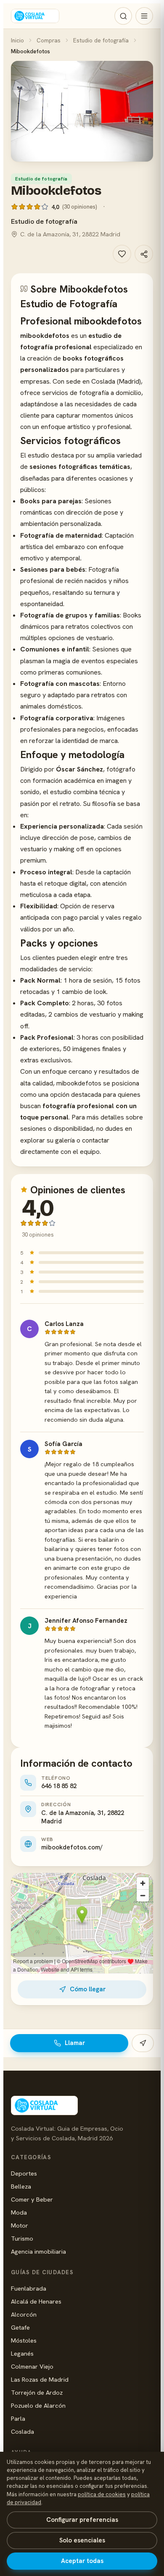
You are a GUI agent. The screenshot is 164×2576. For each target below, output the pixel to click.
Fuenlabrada (29, 2288)
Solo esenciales (82, 2540)
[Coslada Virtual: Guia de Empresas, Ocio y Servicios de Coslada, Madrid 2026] (35, 16)
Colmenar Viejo (32, 2366)
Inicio (17, 40)
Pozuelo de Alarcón (38, 2405)
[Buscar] (123, 16)
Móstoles (24, 2340)
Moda (19, 2212)
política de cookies (102, 2494)
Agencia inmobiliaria (38, 2251)
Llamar (75, 2043)
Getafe (20, 2327)
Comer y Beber (32, 2199)
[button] (82, 111)
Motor (20, 2225)
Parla (18, 2418)
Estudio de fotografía (101, 40)
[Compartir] (144, 254)
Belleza (21, 2186)
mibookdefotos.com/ (72, 1847)
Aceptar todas (82, 2561)
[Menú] (144, 16)
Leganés (22, 2353)
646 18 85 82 (59, 1786)
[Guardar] (122, 254)
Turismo (22, 2238)
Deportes (24, 2173)
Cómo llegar (88, 1989)
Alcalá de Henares (36, 2301)
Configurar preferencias (82, 2520)
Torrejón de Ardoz (37, 2392)
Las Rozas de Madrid (40, 2379)
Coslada (22, 2431)
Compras (49, 40)
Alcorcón (24, 2314)
